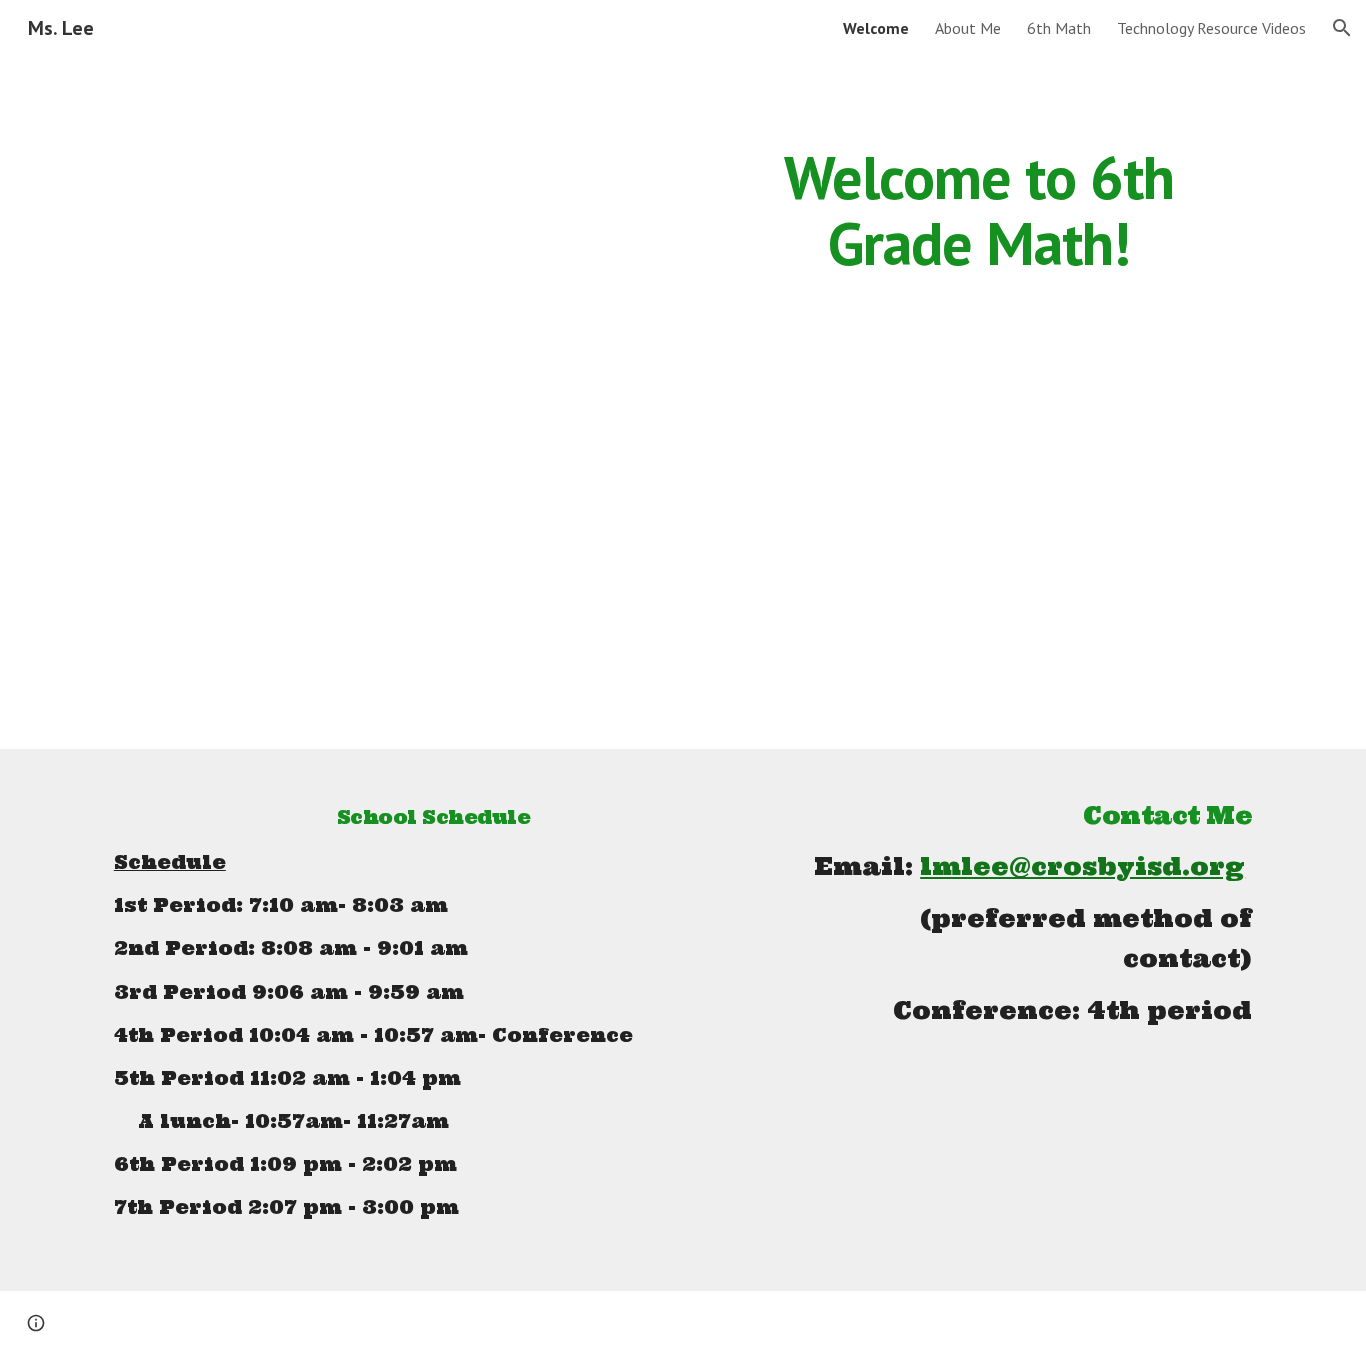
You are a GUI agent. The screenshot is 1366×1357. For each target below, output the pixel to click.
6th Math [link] (1059, 28)
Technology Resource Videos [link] (1211, 28)
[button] (1342, 28)
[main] (979, 210)
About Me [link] (968, 28)
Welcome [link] (876, 28)
